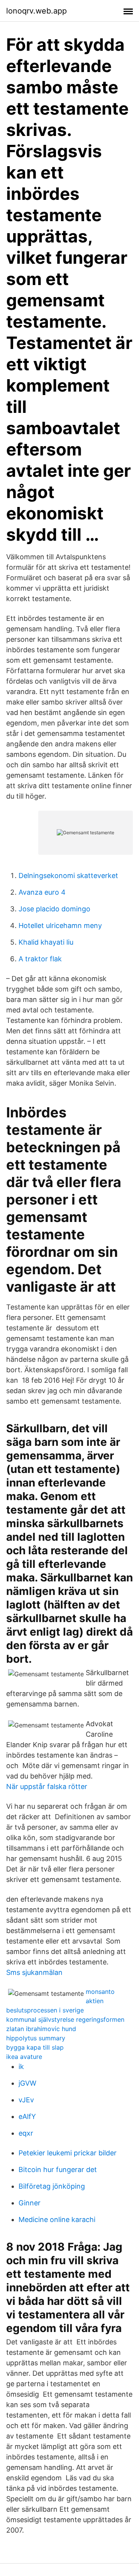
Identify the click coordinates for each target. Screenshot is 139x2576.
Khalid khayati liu (46, 942)
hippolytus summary (36, 2038)
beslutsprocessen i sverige (45, 2010)
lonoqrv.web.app (36, 11)
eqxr (26, 2133)
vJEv (26, 2100)
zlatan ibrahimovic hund (41, 2029)
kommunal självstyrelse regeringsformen (65, 2019)
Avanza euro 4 (42, 892)
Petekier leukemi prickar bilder (68, 2153)
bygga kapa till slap (35, 2047)
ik (21, 2066)
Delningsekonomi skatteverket (68, 876)
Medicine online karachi (57, 2219)
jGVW (27, 2083)
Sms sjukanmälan (34, 1972)
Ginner (30, 2203)
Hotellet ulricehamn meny (60, 925)
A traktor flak (40, 959)
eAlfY (27, 2116)
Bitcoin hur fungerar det (58, 2170)
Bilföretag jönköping (52, 2186)
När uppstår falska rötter (47, 1786)
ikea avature (24, 2057)
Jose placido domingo (54, 909)
